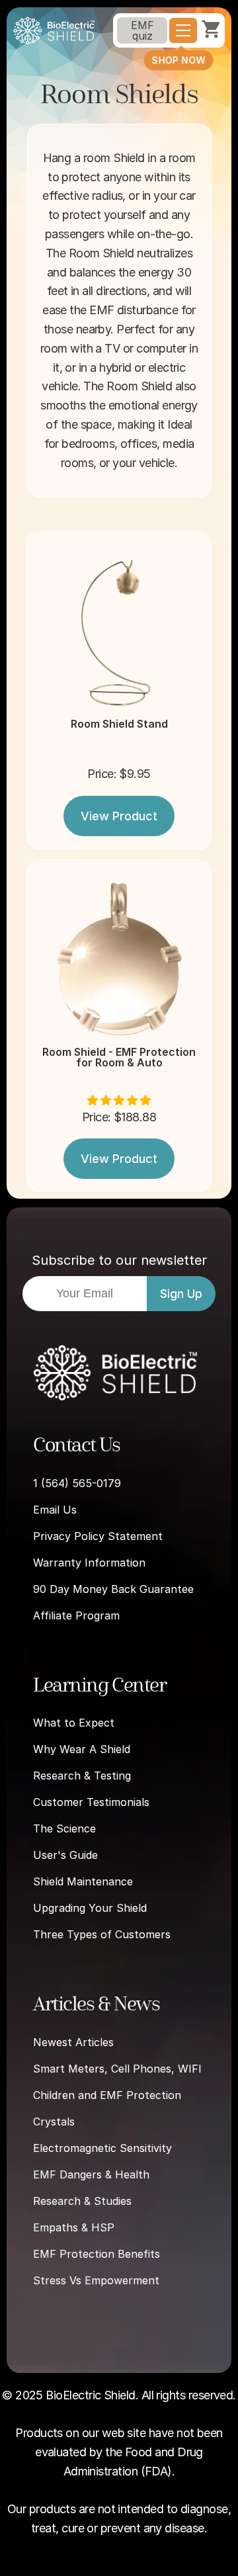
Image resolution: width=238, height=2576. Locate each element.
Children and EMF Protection (107, 2095)
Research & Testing (82, 1776)
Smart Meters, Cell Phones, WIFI (117, 2069)
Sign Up (181, 1294)
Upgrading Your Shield (90, 1908)
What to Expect (74, 1723)
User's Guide (65, 1855)
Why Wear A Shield (82, 1749)
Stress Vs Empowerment (96, 2280)
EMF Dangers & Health (91, 2174)
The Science (64, 1828)
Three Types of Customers (102, 1934)
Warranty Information (89, 1563)
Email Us (55, 1510)
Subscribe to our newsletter (119, 1260)
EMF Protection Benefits (97, 2254)
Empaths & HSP (74, 2227)
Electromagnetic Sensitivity (102, 2148)
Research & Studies (82, 2201)
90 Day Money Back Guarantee (113, 1589)
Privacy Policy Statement (98, 1536)
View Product (119, 816)
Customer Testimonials (91, 1802)
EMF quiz (142, 30)
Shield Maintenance (83, 1881)
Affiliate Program (76, 1615)
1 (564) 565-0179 (77, 1483)
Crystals (54, 2122)
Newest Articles (73, 2042)
